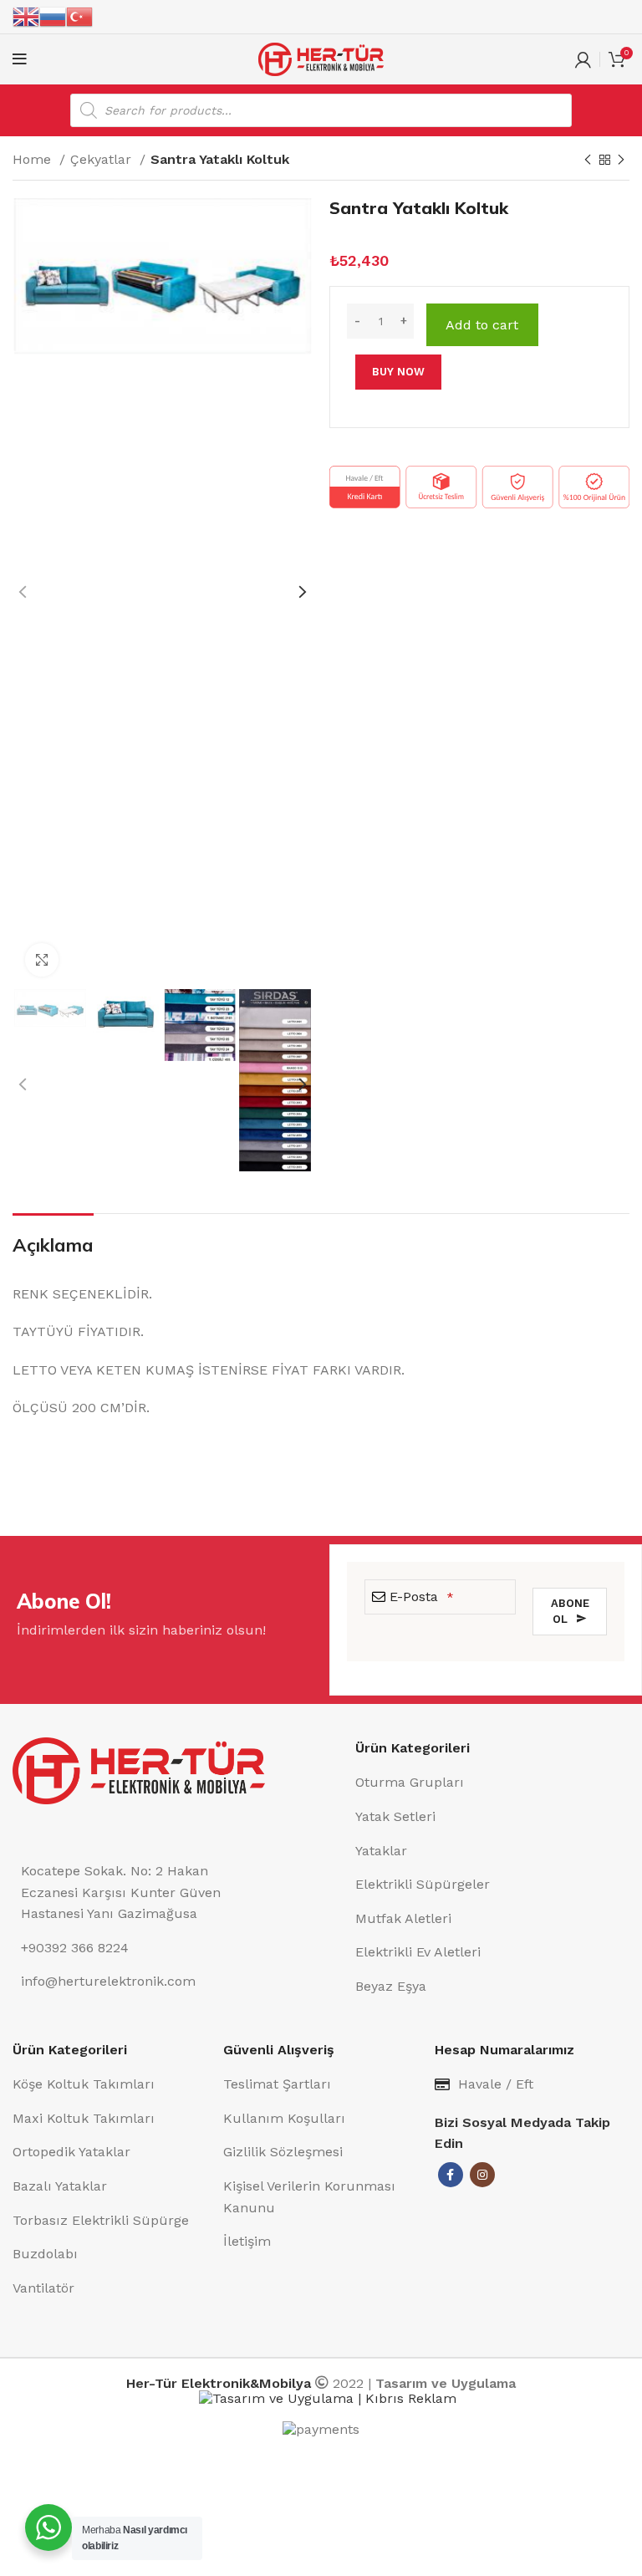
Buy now (398, 372)
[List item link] (492, 1783)
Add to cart (482, 325)
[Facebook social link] (451, 2175)
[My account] (583, 59)
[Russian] (53, 16)
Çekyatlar (103, 159)
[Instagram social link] (482, 2175)
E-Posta (422, 1597)
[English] (26, 16)
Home (34, 159)
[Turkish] (79, 16)
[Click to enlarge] (42, 960)
